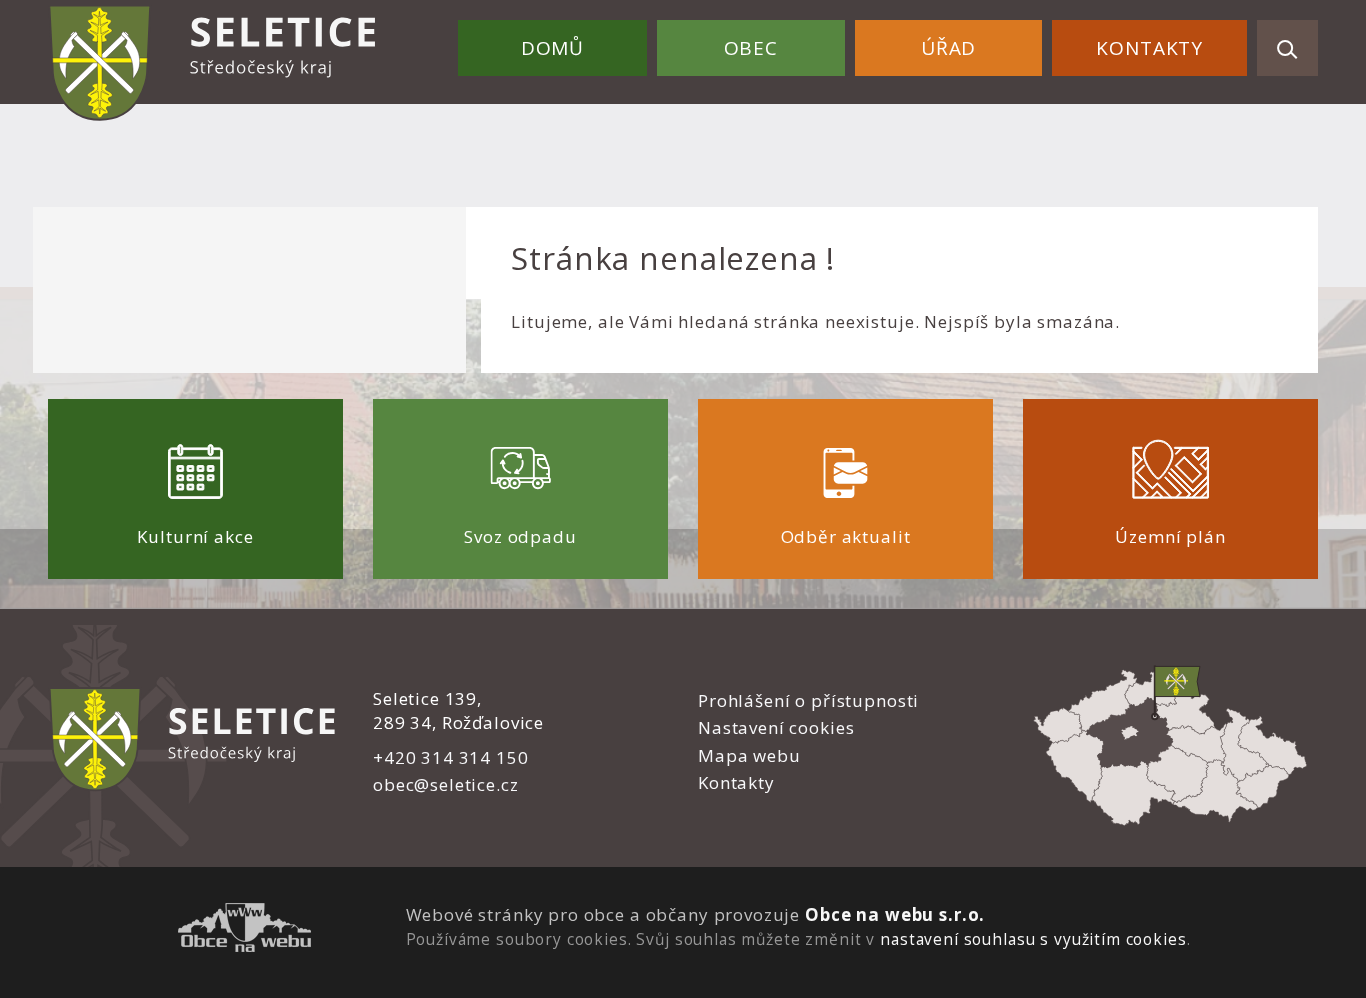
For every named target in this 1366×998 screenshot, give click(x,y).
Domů (552, 48)
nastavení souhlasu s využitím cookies (1033, 939)
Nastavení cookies (776, 727)
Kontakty (1149, 48)
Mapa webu (749, 755)
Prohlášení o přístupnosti (808, 700)
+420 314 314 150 (451, 757)
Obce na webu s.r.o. (895, 914)
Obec (751, 48)
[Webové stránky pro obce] (244, 930)
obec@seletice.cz (446, 784)
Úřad (948, 48)
